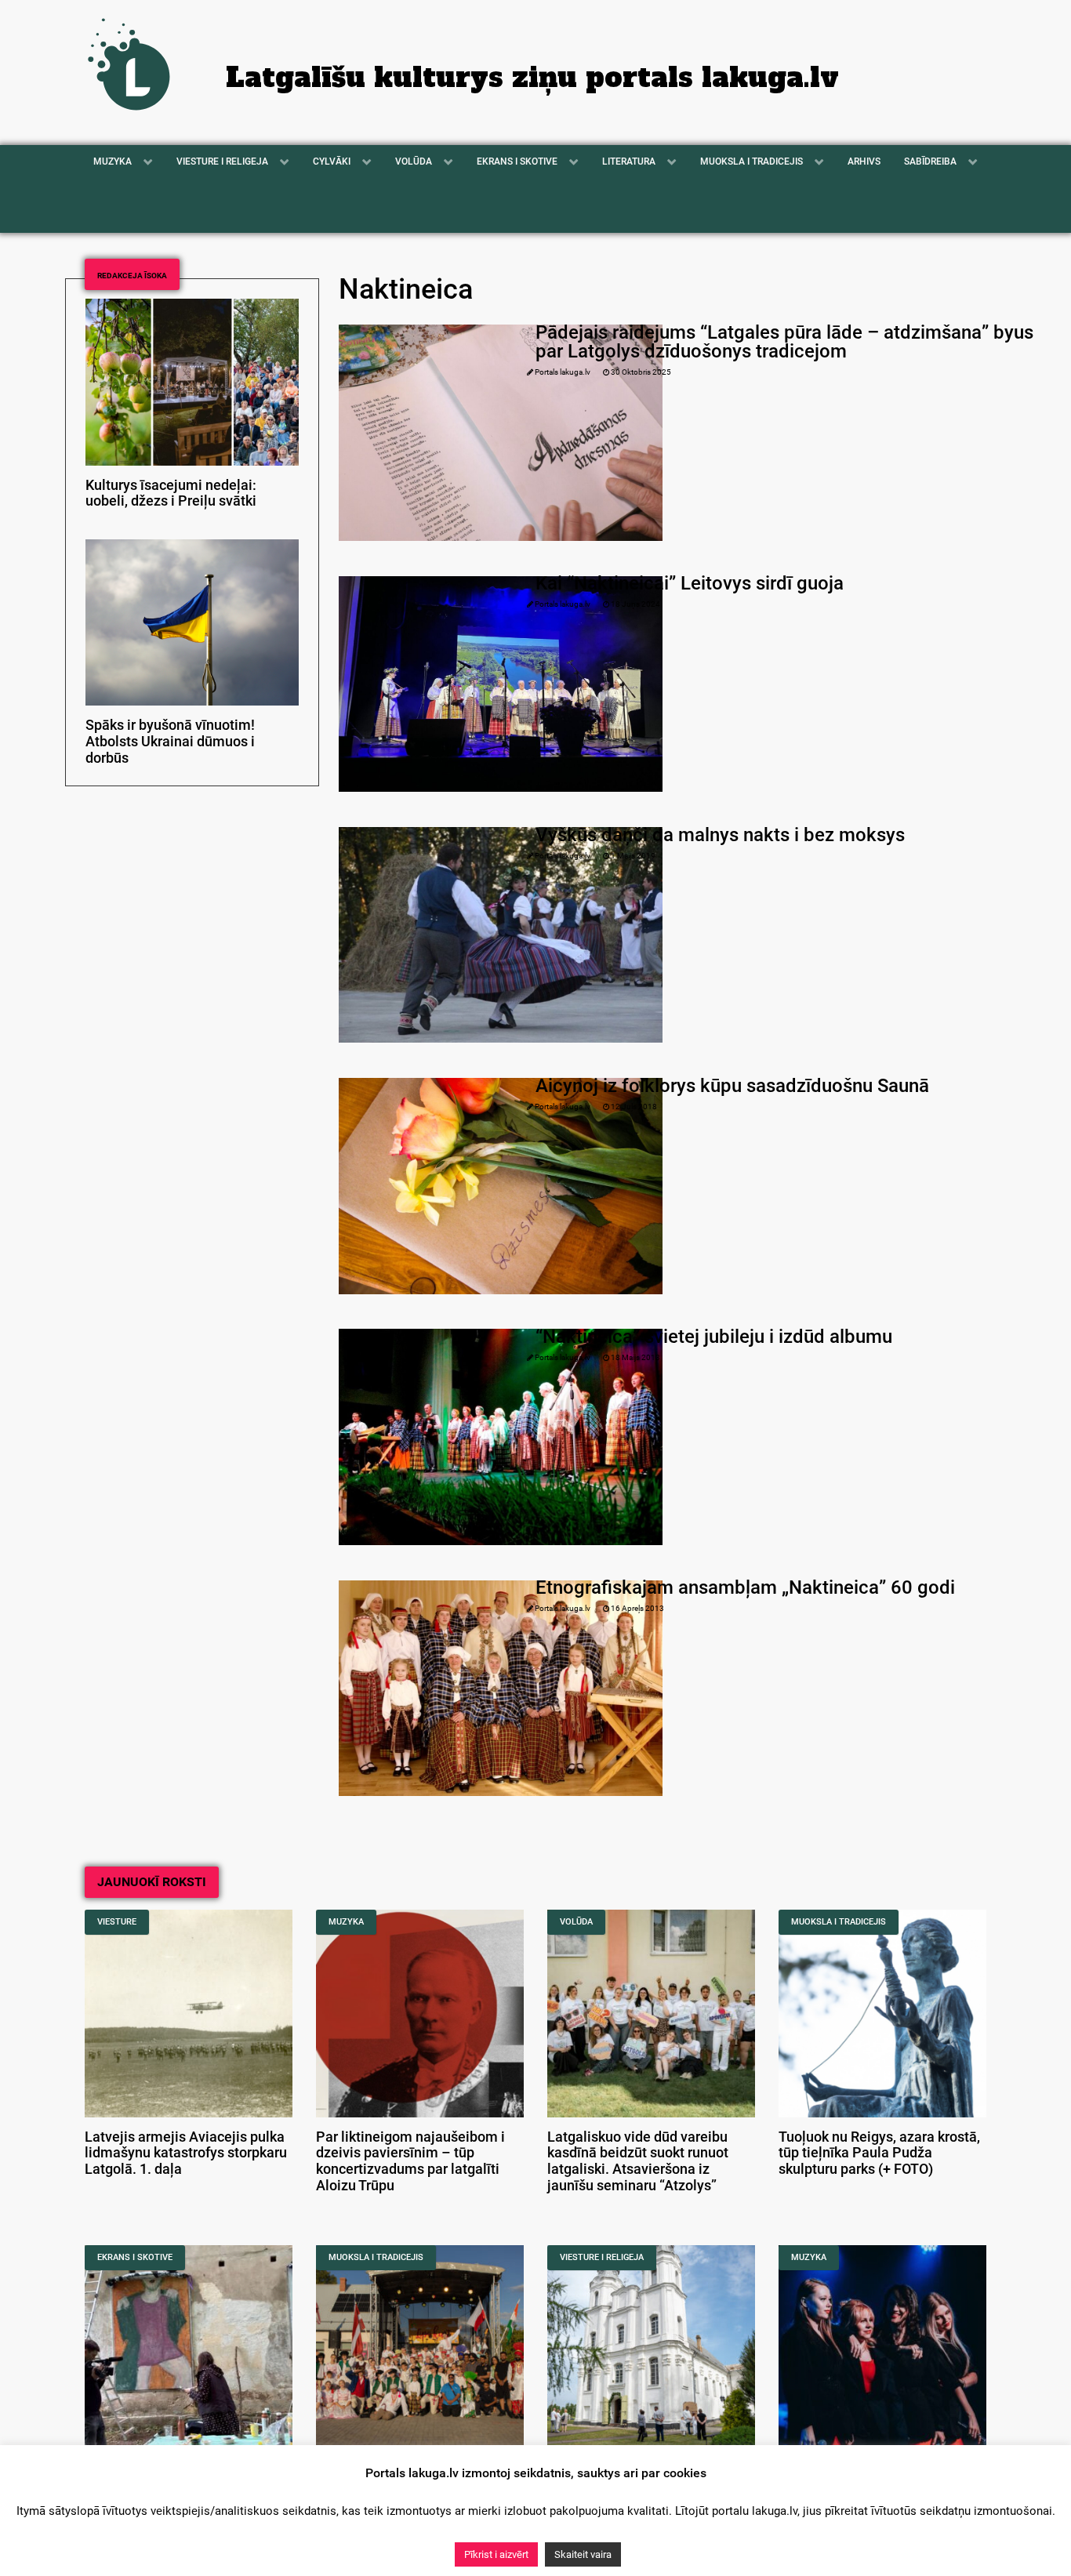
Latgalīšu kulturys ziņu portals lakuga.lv (532, 78)
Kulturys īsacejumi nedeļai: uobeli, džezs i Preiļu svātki (171, 493)
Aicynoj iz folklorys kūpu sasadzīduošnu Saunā (732, 1086)
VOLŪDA (576, 1922)
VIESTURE (117, 1922)
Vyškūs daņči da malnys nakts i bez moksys (720, 835)
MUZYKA (346, 1922)
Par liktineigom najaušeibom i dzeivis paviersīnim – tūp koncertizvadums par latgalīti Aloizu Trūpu (410, 2161)
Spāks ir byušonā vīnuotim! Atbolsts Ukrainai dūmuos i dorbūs (170, 742)
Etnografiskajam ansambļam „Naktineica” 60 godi (745, 1587)
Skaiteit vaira (583, 2554)
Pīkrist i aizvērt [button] (496, 2554)
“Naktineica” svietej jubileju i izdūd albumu (714, 1337)
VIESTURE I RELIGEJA (602, 2257)
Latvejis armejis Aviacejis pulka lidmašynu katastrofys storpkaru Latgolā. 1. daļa (186, 2153)
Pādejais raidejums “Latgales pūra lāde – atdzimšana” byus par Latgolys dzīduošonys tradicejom (784, 342)
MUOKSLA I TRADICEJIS (839, 1922)
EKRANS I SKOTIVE (135, 2257)
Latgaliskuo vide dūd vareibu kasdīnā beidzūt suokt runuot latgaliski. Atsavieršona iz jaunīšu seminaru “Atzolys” (638, 2161)
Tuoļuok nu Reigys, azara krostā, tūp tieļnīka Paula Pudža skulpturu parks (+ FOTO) (879, 2153)
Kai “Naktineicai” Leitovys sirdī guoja (690, 583)
